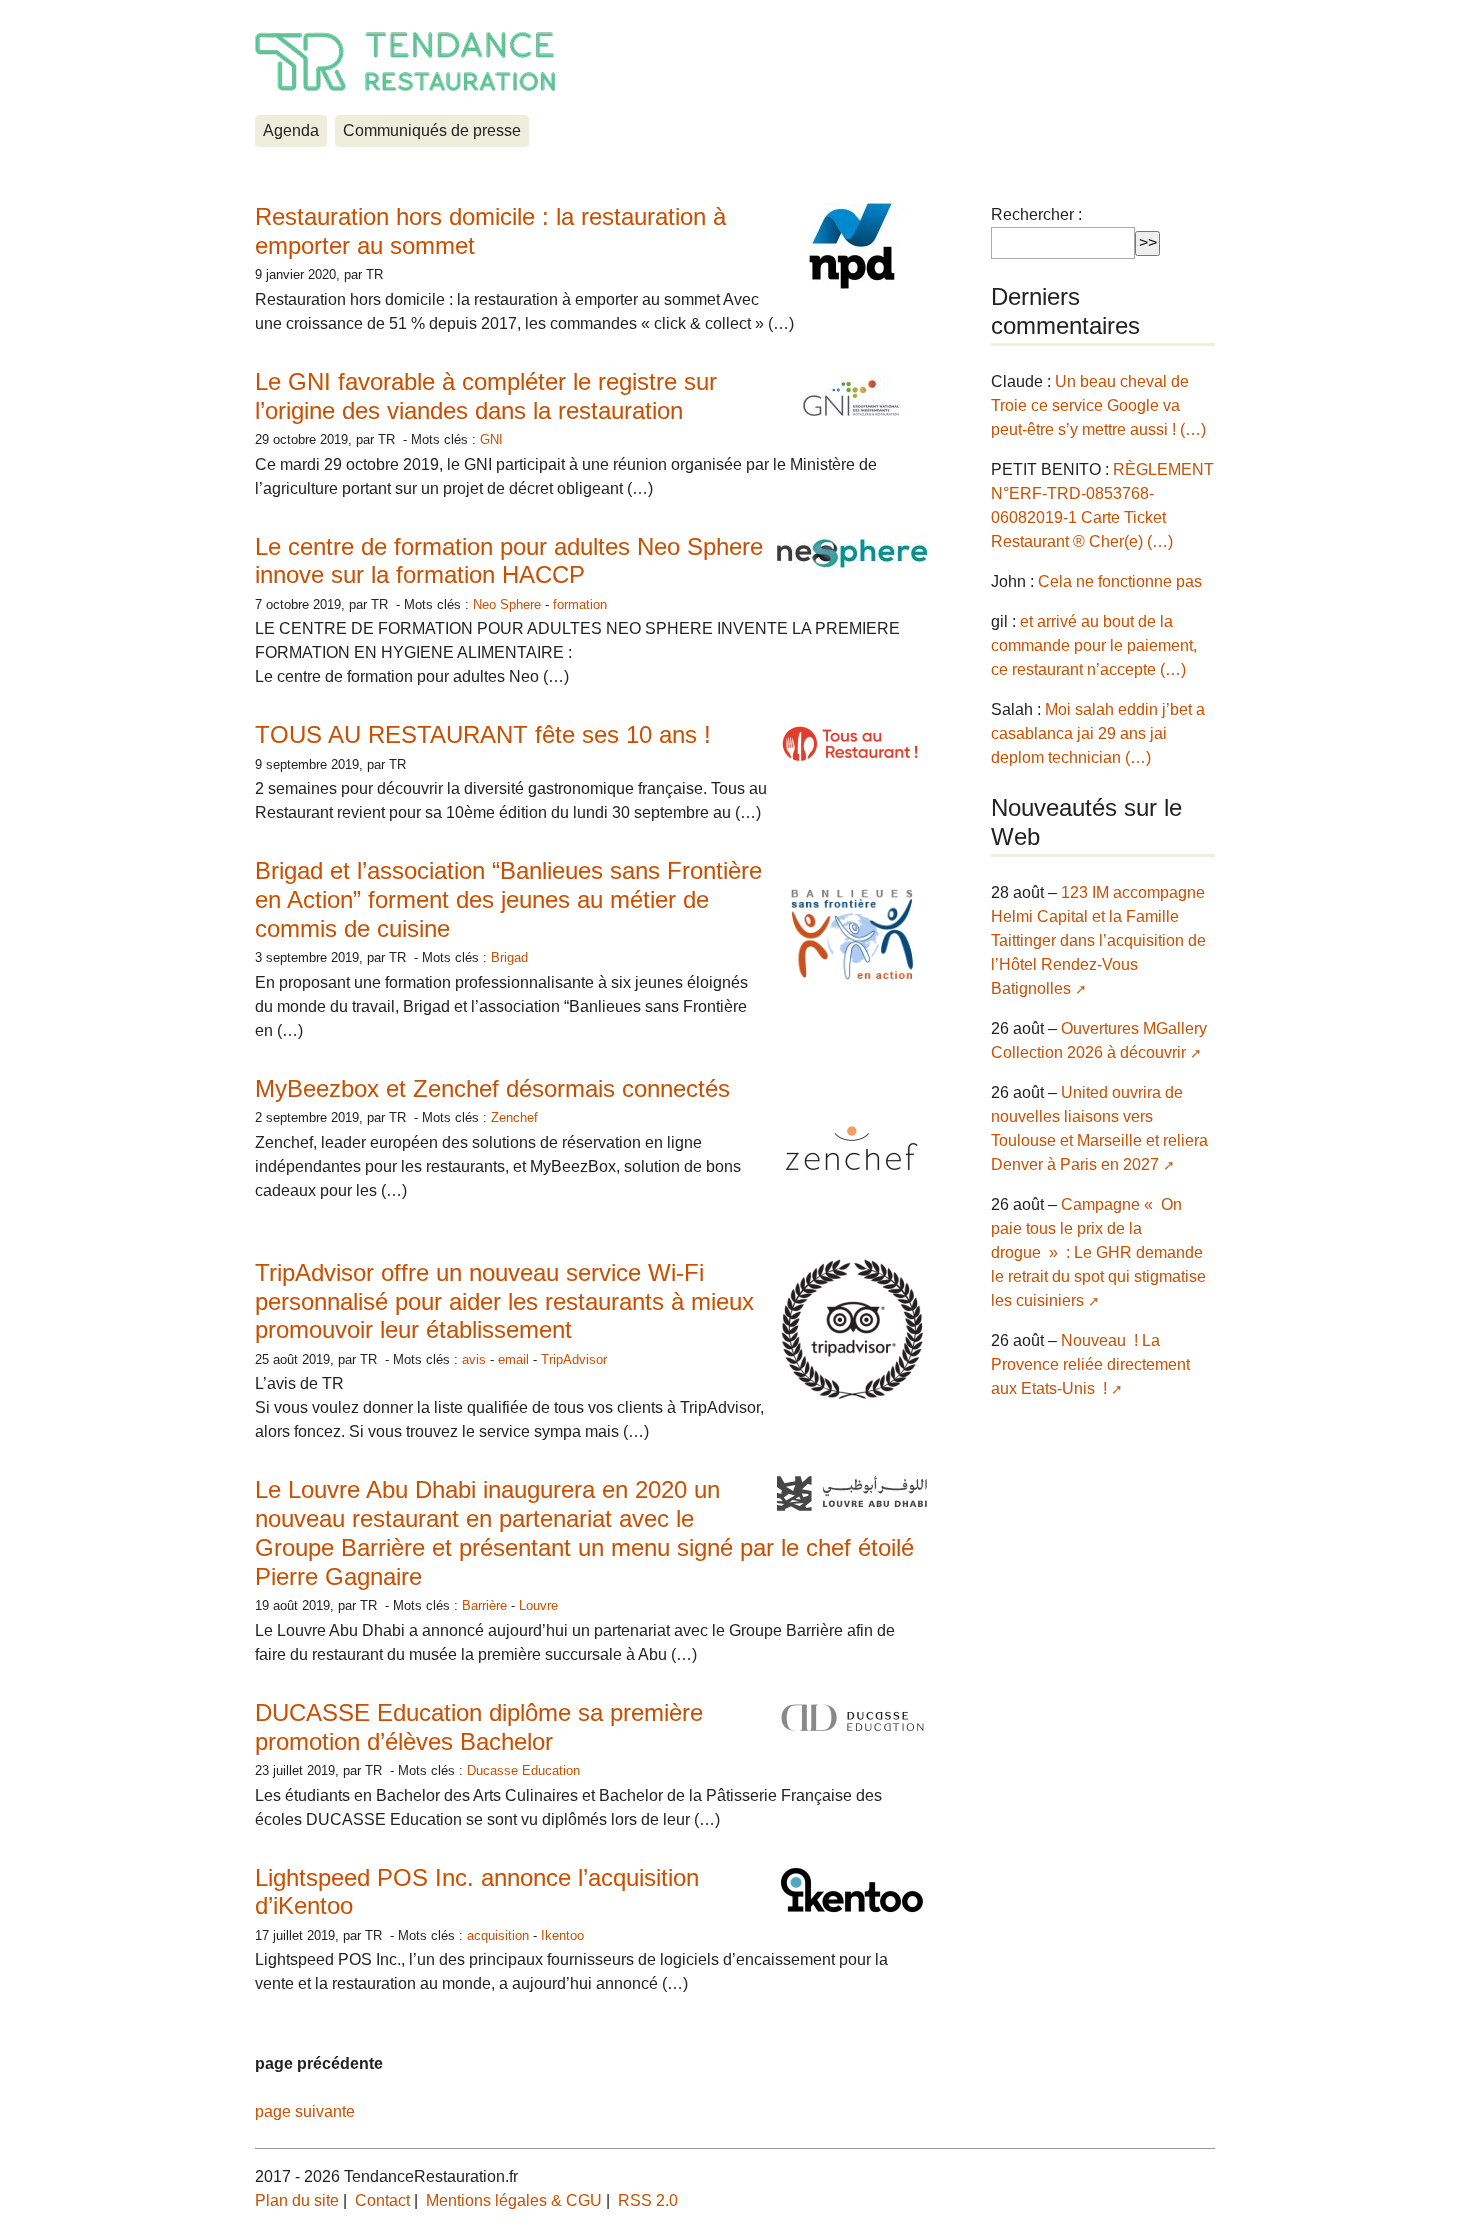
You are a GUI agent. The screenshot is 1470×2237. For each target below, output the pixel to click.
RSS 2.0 (648, 2200)
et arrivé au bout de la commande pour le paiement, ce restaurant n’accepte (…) (1094, 645)
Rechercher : (1036, 214)
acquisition (498, 1935)
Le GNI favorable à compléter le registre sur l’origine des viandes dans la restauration (486, 396)
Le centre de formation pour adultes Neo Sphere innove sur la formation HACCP (509, 561)
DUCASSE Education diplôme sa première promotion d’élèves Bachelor (479, 1727)
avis (474, 1359)
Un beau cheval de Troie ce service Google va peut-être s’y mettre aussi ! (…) (1098, 405)
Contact (382, 2200)
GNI (491, 439)
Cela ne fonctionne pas (1120, 581)
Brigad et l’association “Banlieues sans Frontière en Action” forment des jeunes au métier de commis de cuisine (508, 899)
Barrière (484, 1605)
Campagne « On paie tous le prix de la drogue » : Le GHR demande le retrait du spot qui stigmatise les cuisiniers (1098, 1252)
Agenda (291, 130)
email (513, 1359)
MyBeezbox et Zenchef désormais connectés (492, 1088)
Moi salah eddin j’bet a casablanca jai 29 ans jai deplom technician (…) (1098, 733)
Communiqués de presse (432, 130)
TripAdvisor (574, 1359)
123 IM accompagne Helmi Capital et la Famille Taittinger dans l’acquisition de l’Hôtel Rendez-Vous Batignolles (1098, 940)
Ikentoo (562, 1935)
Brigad (509, 957)
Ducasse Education (523, 1770)
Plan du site (297, 2200)
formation (580, 604)
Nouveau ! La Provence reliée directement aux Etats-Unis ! (1090, 1364)
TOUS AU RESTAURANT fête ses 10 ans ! (483, 734)
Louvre (538, 1605)
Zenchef (514, 1117)
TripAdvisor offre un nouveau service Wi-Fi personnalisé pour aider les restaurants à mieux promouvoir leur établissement (504, 1301)
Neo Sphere (507, 604)
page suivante (305, 2111)
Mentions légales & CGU (514, 2200)
